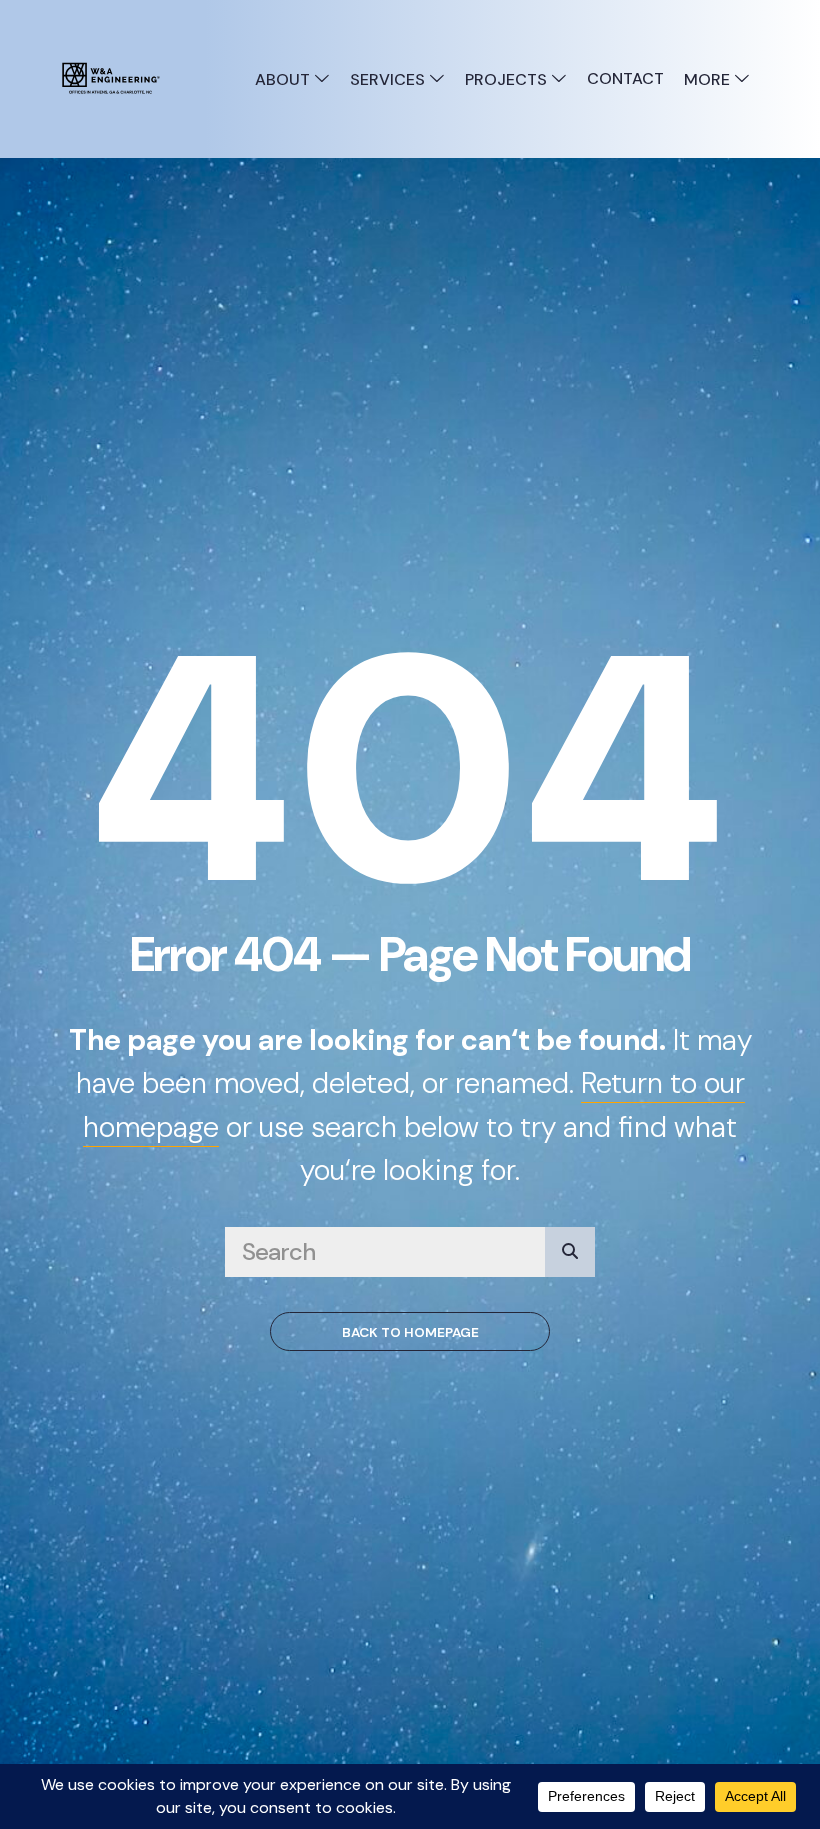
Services (389, 79)
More (709, 79)
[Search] (570, 1252)
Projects (508, 79)
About (284, 79)
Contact (625, 78)
